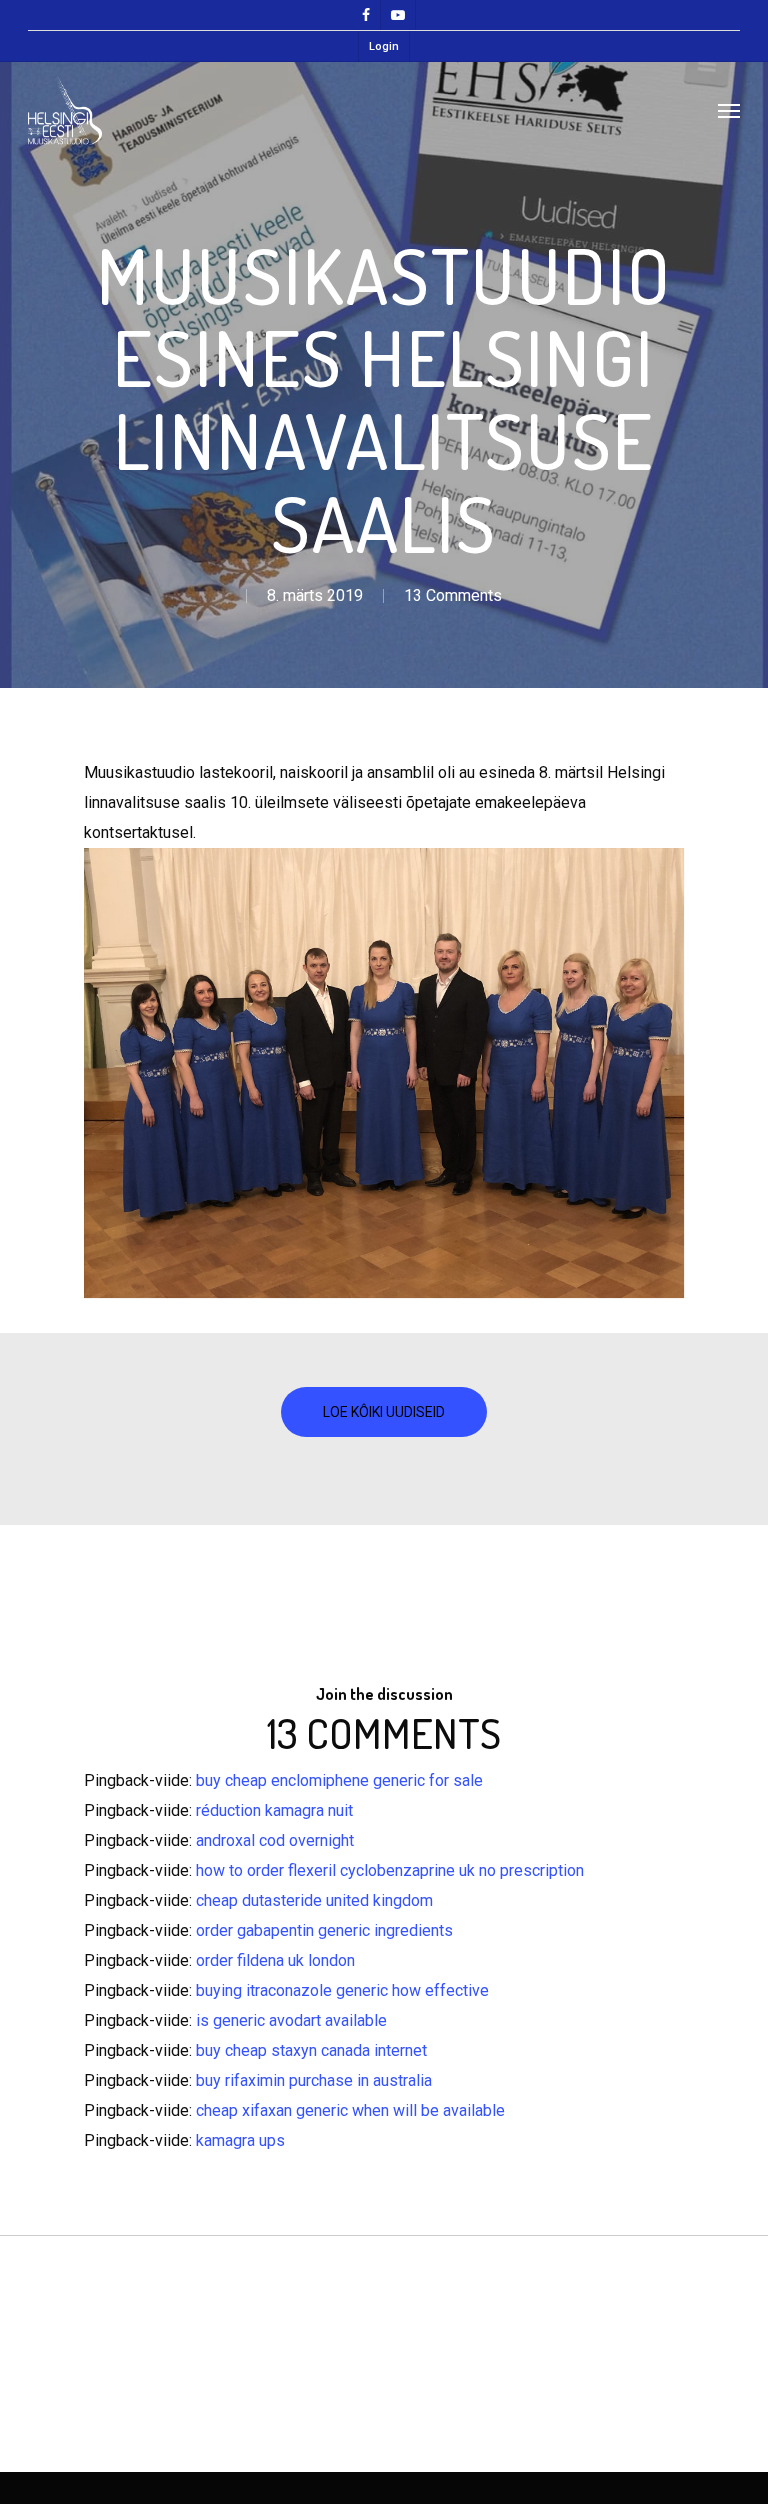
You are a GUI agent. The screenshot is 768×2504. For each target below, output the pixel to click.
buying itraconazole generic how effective (342, 1990)
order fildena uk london (275, 1960)
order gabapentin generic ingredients (324, 1930)
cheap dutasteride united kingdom (314, 1900)
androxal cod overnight (275, 1840)
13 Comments (453, 595)
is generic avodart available (291, 2020)
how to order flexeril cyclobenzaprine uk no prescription (390, 1870)
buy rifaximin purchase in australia (314, 2080)
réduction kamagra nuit (274, 1810)
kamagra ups (240, 2140)
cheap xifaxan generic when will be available (350, 2110)
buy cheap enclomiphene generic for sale (339, 1780)
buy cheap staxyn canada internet (311, 2050)
